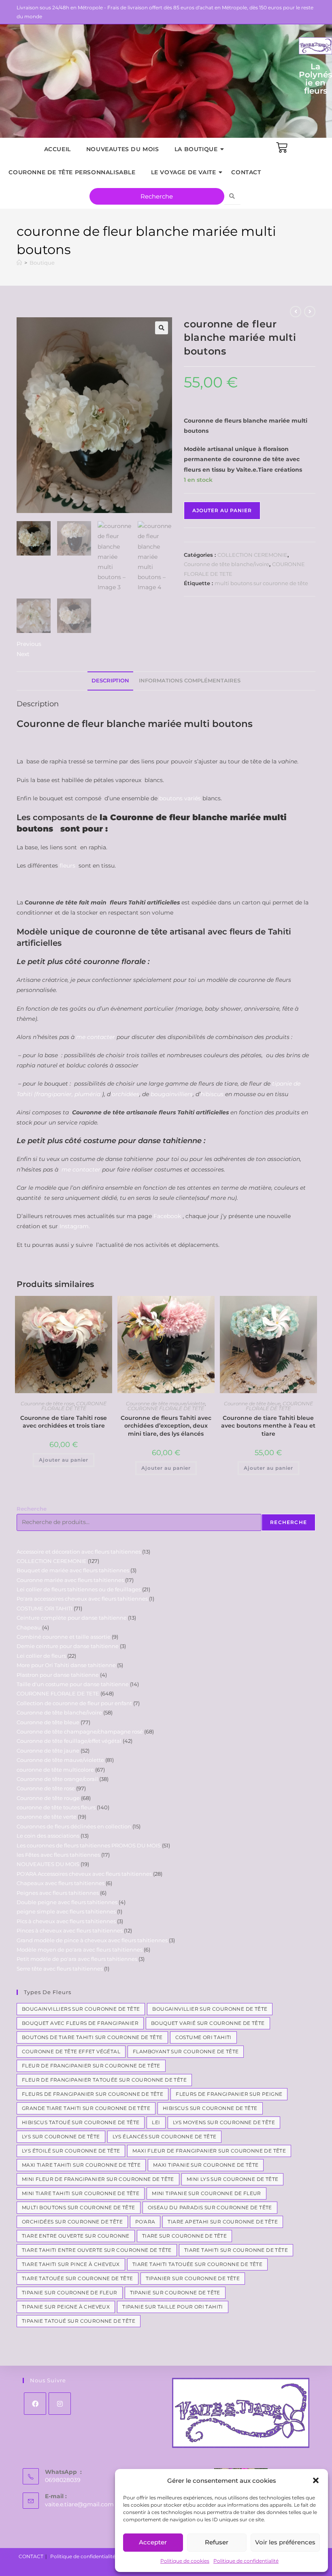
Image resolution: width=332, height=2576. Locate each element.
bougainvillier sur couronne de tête (210, 2009)
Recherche (32, 1509)
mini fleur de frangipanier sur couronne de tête (98, 2179)
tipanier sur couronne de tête (193, 2278)
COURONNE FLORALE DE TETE (74, 1406)
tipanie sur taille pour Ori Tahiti (173, 2307)
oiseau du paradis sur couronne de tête (210, 2207)
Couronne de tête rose (47, 1403)
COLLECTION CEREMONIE (252, 555)
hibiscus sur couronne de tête (210, 2108)
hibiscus (212, 1094)
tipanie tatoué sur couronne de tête (79, 2321)
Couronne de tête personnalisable (72, 172)
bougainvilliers (172, 1094)
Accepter (153, 2542)
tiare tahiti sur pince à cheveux (71, 2264)
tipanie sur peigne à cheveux (66, 2307)
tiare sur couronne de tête (184, 2236)
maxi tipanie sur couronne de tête (206, 2165)
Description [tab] (110, 681)
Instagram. (75, 1226)
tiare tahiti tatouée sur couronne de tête (197, 2264)
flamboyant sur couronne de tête (186, 2051)
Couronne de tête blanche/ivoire (227, 564)
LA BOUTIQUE (196, 149)
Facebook (167, 1216)
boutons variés (180, 798)
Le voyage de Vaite (184, 172)
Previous (29, 644)
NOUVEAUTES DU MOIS (123, 149)
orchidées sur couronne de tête (72, 2222)
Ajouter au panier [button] (64, 1460)
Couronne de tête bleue (252, 1403)
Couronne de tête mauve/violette (166, 1403)
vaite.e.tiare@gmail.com (79, 2504)
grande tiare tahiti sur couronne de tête (86, 2108)
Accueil (57, 149)
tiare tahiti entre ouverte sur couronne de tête (97, 2250)
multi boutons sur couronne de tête (261, 583)
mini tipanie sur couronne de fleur (206, 2193)
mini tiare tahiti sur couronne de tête (81, 2193)
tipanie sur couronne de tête (175, 2293)
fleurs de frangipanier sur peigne (229, 2094)
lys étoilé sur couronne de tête (71, 2151)
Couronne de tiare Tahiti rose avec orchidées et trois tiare (64, 1422)
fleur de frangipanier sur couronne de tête (91, 2066)
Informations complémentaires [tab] (190, 681)
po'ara (145, 2222)
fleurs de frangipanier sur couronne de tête (93, 2094)
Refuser (217, 2542)
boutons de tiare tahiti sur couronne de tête (92, 2037)
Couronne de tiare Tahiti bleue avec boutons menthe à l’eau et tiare (268, 1426)
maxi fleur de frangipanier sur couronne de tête (209, 2151)
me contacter (96, 1037)
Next (23, 654)
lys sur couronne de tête (61, 2137)
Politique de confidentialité (246, 2561)
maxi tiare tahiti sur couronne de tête (81, 2165)
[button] (316, 2480)
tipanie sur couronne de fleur (70, 2293)
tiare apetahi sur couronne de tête (223, 2222)
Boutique (42, 263)
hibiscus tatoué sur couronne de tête (81, 2122)
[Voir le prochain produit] (310, 312)
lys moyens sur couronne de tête (224, 2122)
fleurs (68, 866)
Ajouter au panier (222, 510)
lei (156, 2122)
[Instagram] (60, 2404)
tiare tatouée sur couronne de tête (78, 2278)
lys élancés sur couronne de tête (165, 2137)
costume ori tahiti (203, 2037)
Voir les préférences (285, 2542)
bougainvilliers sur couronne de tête (81, 2009)
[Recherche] (232, 196)
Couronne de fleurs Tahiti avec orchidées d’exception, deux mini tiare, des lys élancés (166, 1426)
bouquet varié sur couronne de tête (208, 2023)
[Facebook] (35, 2404)
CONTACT (246, 172)
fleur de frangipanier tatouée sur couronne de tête (104, 2080)
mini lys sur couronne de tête (233, 2179)
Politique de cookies (185, 2561)
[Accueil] (19, 263)
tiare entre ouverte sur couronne (76, 2236)
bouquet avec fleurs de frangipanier (80, 2023)
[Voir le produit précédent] (296, 312)
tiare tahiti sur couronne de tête (236, 2250)
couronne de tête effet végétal (71, 2051)
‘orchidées (125, 1094)
